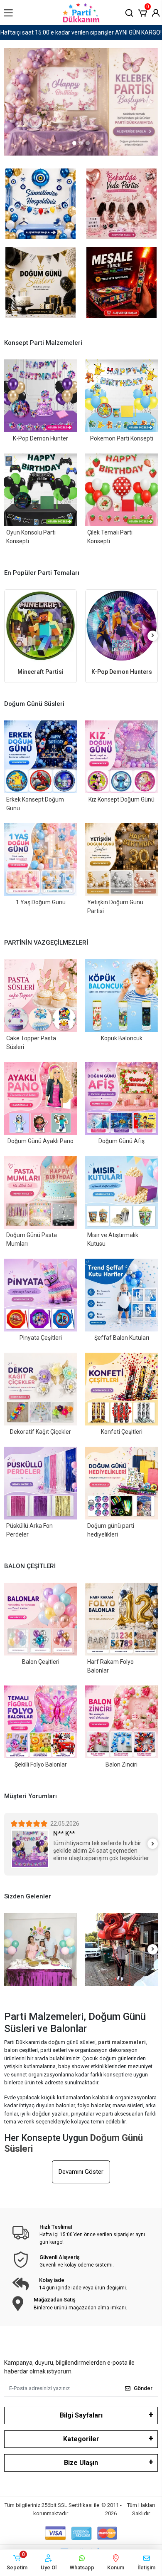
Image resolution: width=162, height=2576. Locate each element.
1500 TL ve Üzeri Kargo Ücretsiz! (81, 32)
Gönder (143, 2388)
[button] (142, 12)
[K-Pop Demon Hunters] (121, 626)
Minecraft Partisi (40, 672)
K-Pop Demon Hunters (122, 672)
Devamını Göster (81, 2172)
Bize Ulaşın (81, 2463)
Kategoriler (81, 2439)
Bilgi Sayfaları (81, 2415)
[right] (153, 636)
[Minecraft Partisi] (40, 626)
